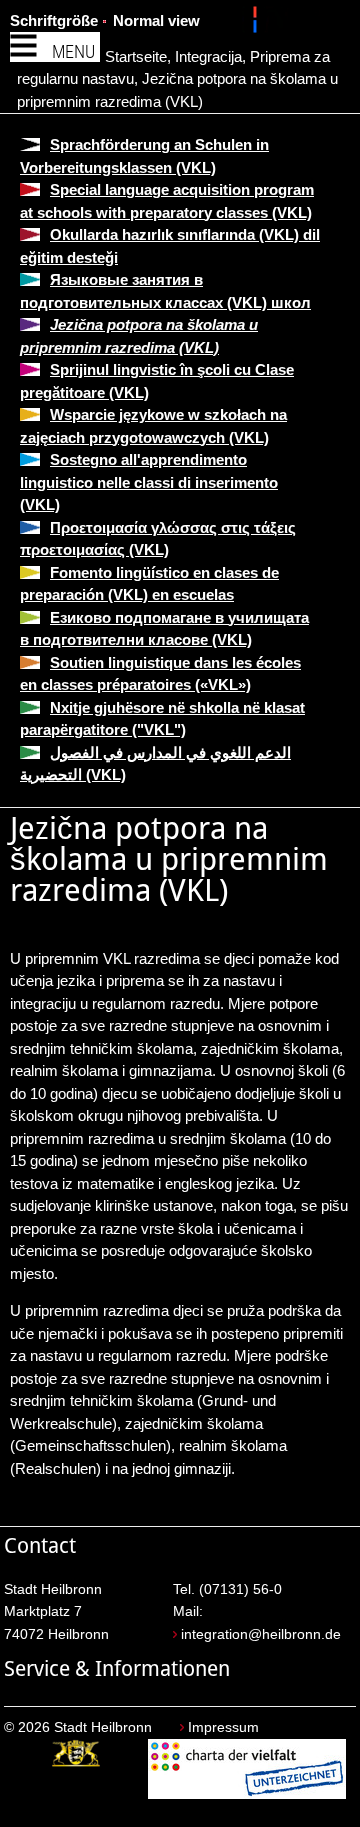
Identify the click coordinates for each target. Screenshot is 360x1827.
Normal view (156, 20)
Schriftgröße (54, 20)
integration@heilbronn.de (261, 1634)
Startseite (136, 56)
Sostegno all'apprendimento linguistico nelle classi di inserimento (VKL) (149, 482)
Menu (73, 51)
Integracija (208, 56)
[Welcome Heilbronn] (257, 23)
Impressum (223, 1727)
